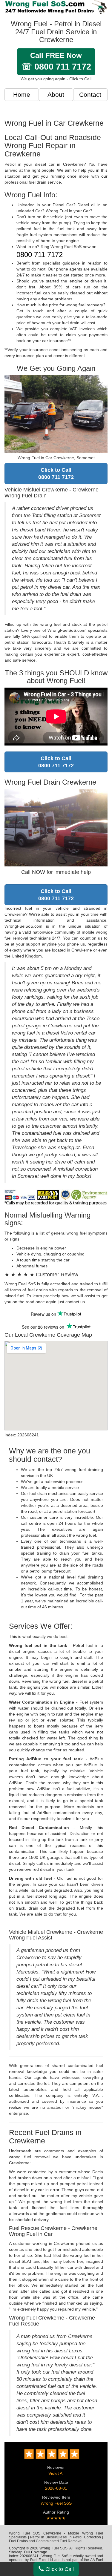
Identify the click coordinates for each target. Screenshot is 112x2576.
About (56, 94)
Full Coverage (36, 2552)
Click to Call (59, 2569)
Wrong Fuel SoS (56, 2503)
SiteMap (16, 2552)
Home (22, 94)
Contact (90, 94)
